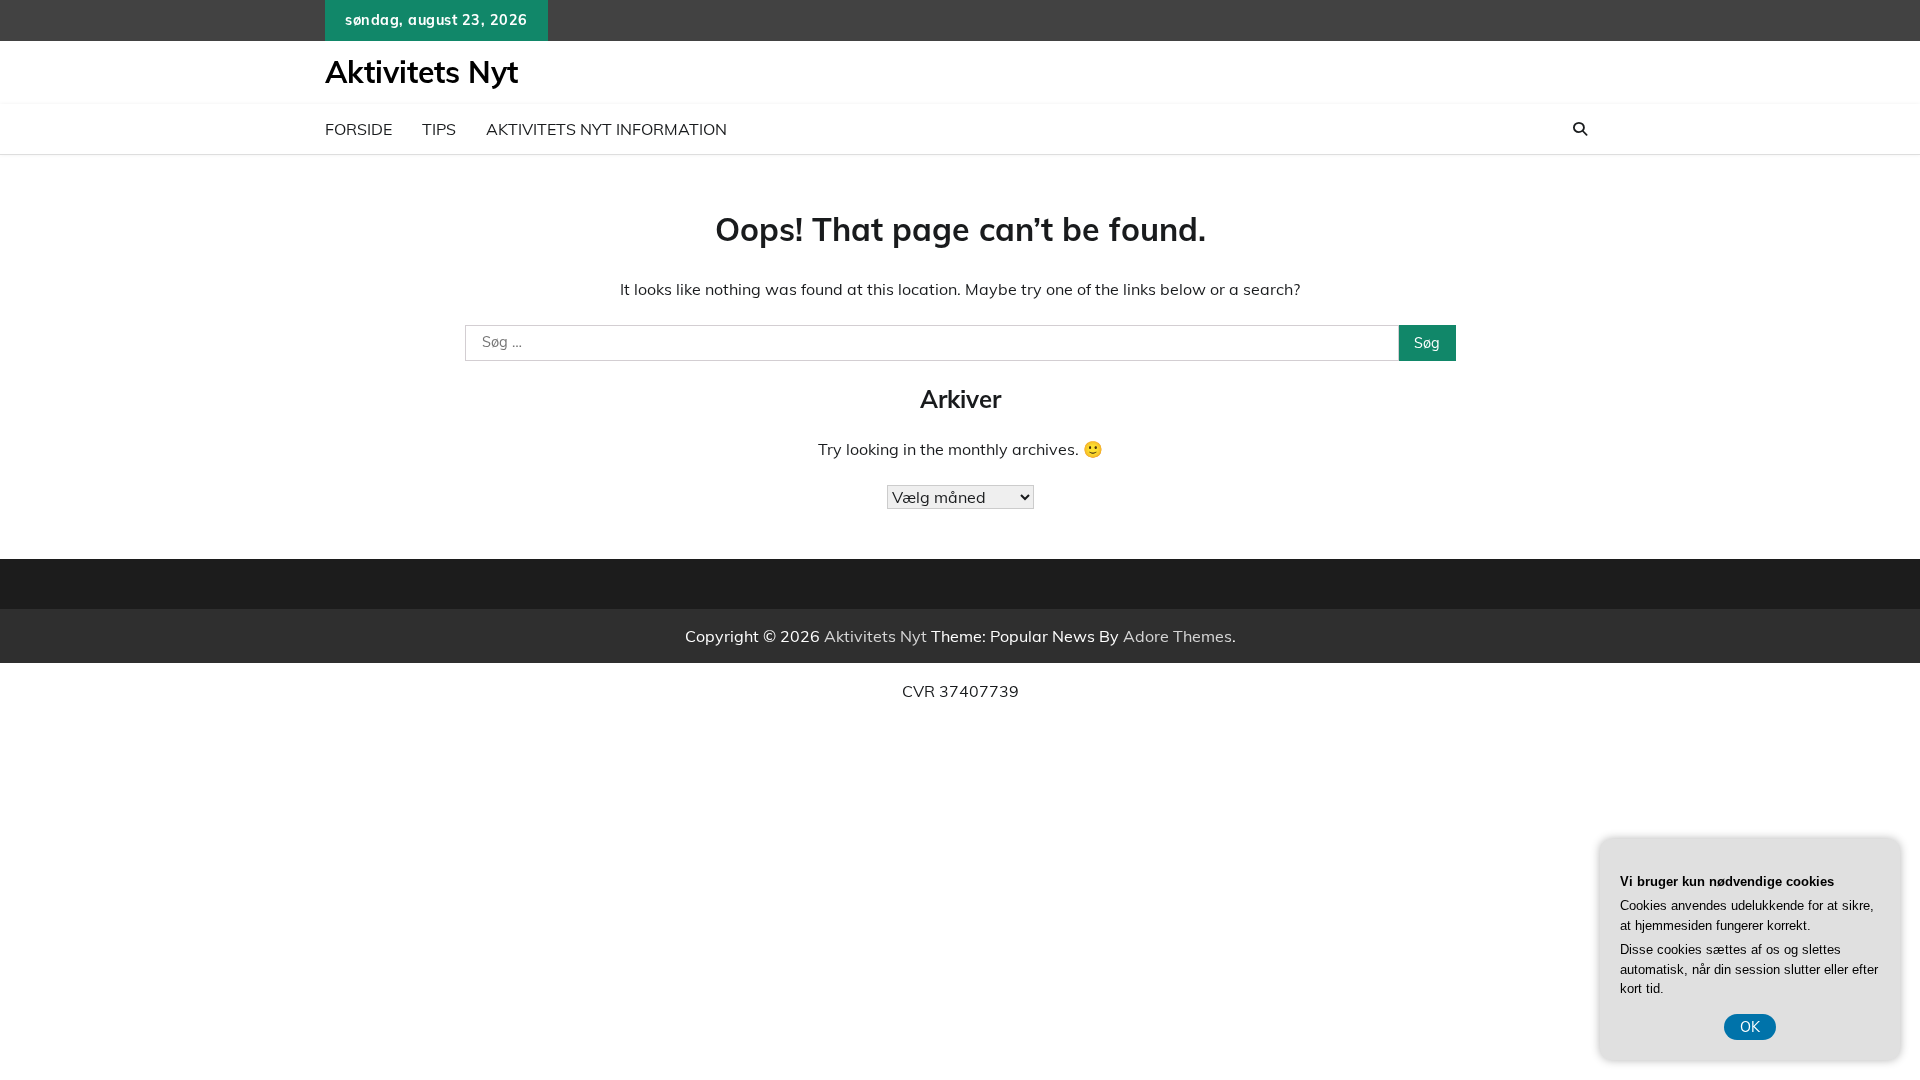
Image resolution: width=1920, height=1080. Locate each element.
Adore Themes (1177, 636)
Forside (358, 129)
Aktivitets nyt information (606, 129)
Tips (439, 129)
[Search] (1580, 129)
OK (1750, 1027)
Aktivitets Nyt (421, 72)
